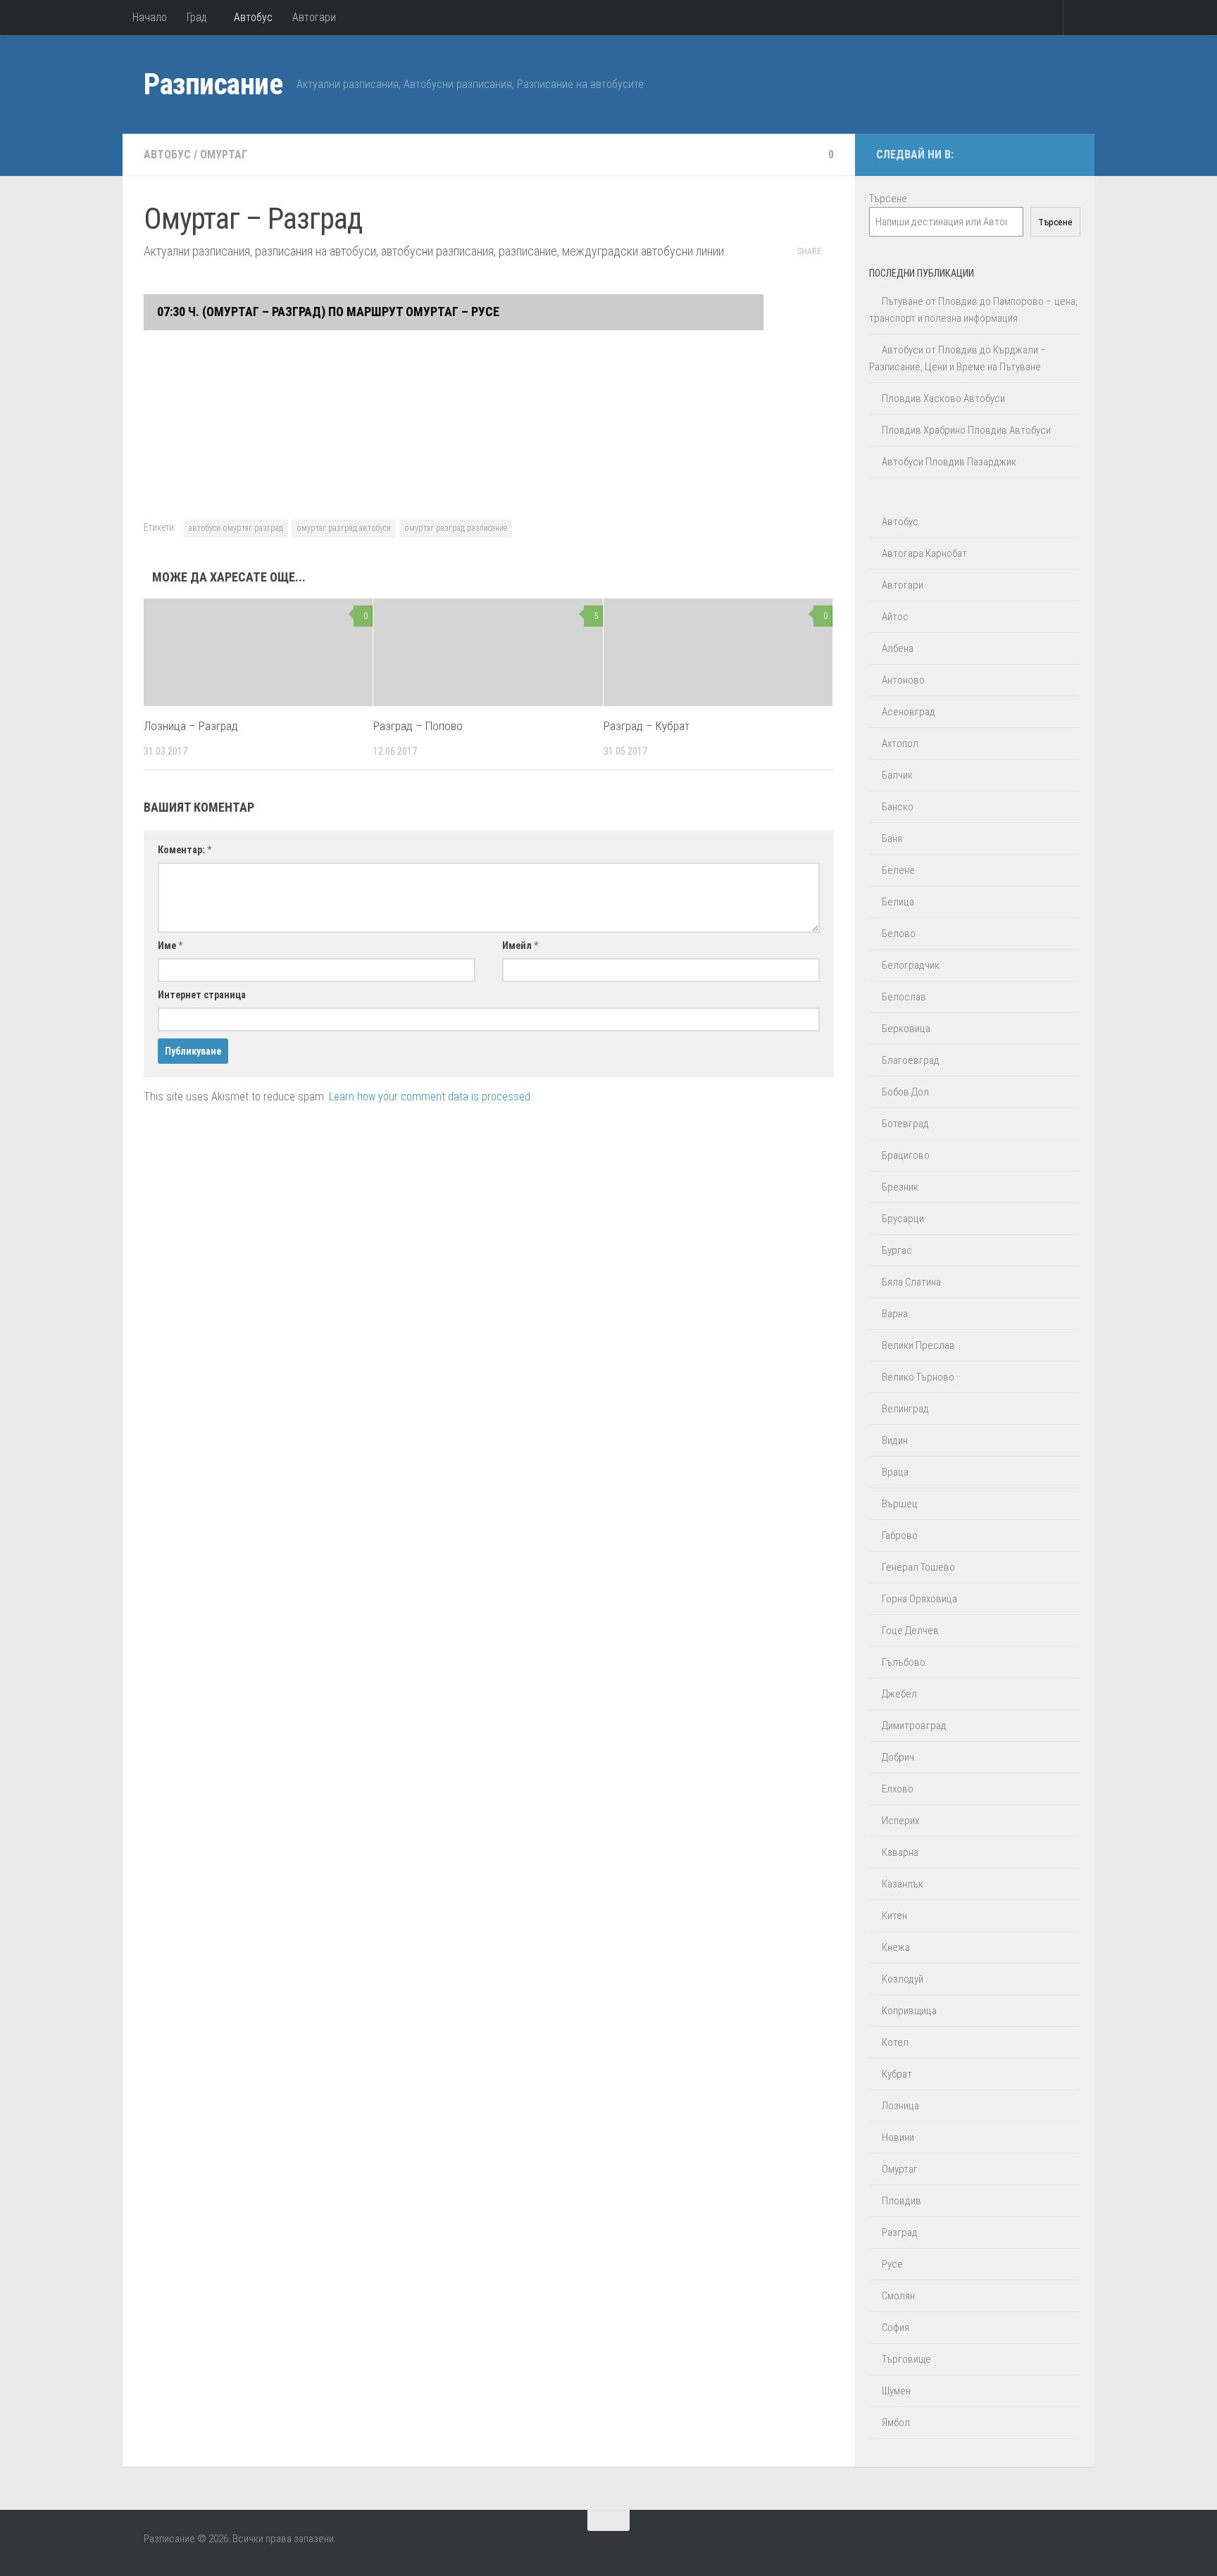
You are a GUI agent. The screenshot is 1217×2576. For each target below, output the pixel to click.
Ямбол (896, 2423)
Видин (895, 1440)
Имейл (520, 945)
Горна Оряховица (919, 1599)
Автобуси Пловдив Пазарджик (949, 462)
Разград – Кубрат (647, 726)
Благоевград (911, 1060)
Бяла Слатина (911, 1282)
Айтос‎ (895, 617)
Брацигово (906, 1155)
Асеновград (909, 712)
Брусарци (903, 1219)
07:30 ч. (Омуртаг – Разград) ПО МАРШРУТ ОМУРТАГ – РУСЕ (327, 312)
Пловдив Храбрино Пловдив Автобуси (966, 430)
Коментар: (185, 850)
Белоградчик (911, 965)
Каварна (900, 1852)
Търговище (906, 2359)
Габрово (900, 1535)
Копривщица (909, 2011)
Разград (900, 2232)
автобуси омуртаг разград (236, 528)
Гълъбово (904, 1662)
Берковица (906, 1029)
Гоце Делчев (910, 1631)
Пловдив (901, 2201)
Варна (895, 1314)
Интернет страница (202, 995)
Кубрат (897, 2074)
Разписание (213, 84)
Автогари (314, 17)
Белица (898, 902)
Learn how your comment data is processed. (431, 1097)
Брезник (900, 1187)
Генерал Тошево (918, 1567)
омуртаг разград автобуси (344, 528)
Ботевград (905, 1124)
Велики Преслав (918, 1345)
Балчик (897, 775)
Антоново (903, 680)
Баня (892, 838)
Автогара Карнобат (924, 553)
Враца (895, 1472)
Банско (898, 807)
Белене (898, 870)
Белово (899, 934)
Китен (894, 1916)
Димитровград (914, 1726)
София (895, 2327)
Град (197, 17)
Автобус (253, 17)
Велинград (905, 1409)
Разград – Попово (418, 726)
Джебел (899, 1694)
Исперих (900, 1821)
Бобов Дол (905, 1092)
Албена (898, 648)
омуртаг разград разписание (456, 528)
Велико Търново (918, 1377)
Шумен (896, 2391)
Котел (895, 2042)
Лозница (900, 2106)
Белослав (904, 997)
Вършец (900, 1504)
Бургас (897, 1250)
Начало (150, 17)
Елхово (898, 1789)
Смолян (898, 2296)
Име (170, 945)
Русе (892, 2264)
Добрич (898, 1757)
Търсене (888, 199)
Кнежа (896, 1947)
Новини (898, 2137)
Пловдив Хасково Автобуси (943, 398)
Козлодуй (903, 1979)
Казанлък (903, 1884)
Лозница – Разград (191, 726)
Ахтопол (900, 743)
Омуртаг (224, 155)
